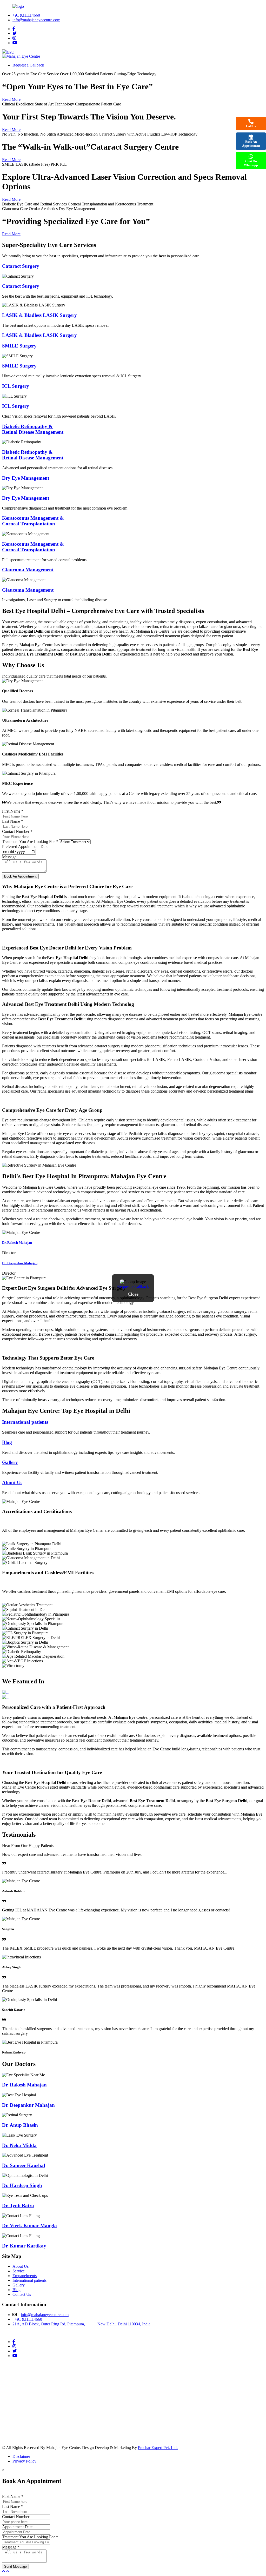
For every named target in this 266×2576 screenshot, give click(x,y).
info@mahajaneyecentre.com (36, 20)
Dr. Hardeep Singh (22, 2185)
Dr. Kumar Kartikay (24, 2246)
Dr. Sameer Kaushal (24, 2165)
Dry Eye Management (26, 478)
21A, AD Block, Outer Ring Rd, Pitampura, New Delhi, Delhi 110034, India (81, 2324)
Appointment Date (17, 2527)
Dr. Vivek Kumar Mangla (29, 2226)
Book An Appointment (251, 144)
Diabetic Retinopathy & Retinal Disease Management (33, 429)
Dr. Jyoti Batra (18, 2206)
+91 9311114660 (26, 15)
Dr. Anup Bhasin (20, 2125)
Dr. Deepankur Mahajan (20, 1263)
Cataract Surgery (21, 266)
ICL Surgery (16, 386)
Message (9, 857)
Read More (11, 99)
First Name (13, 811)
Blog (16, 2290)
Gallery (10, 1462)
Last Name (13, 821)
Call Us (251, 126)
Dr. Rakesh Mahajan (17, 1243)
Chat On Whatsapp (251, 163)
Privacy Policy (24, 2461)
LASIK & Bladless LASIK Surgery (39, 315)
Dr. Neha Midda (19, 2145)
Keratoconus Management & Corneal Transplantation (33, 521)
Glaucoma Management (28, 570)
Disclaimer (21, 2456)
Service (19, 2271)
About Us (12, 1483)
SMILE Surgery (19, 346)
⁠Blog (7, 1442)
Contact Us (22, 2294)
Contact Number (17, 831)
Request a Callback (133, 1286)
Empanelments (25, 2276)
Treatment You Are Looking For (30, 842)
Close (133, 1294)
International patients (25, 1422)
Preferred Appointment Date (25, 847)
